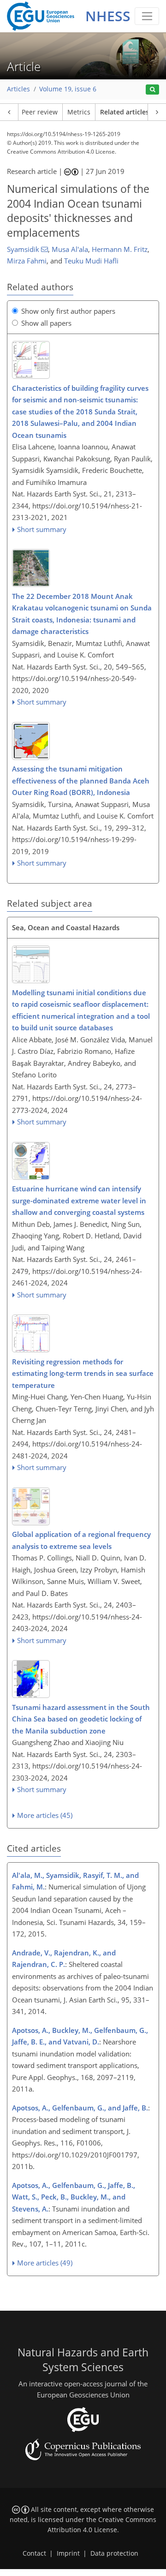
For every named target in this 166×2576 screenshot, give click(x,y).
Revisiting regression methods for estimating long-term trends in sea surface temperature (83, 1373)
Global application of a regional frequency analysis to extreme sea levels (81, 1540)
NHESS (108, 16)
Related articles (125, 112)
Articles (18, 89)
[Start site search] (152, 90)
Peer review (40, 112)
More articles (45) (45, 1815)
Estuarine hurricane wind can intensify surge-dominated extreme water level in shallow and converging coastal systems (79, 1200)
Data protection (114, 2553)
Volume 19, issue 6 (68, 89)
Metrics (79, 112)
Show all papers (46, 323)
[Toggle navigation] (147, 16)
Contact (34, 2553)
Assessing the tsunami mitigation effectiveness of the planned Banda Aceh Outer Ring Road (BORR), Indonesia (81, 780)
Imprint (68, 2553)
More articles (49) (45, 2263)
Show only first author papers (68, 311)
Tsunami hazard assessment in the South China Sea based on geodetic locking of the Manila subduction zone (81, 1719)
